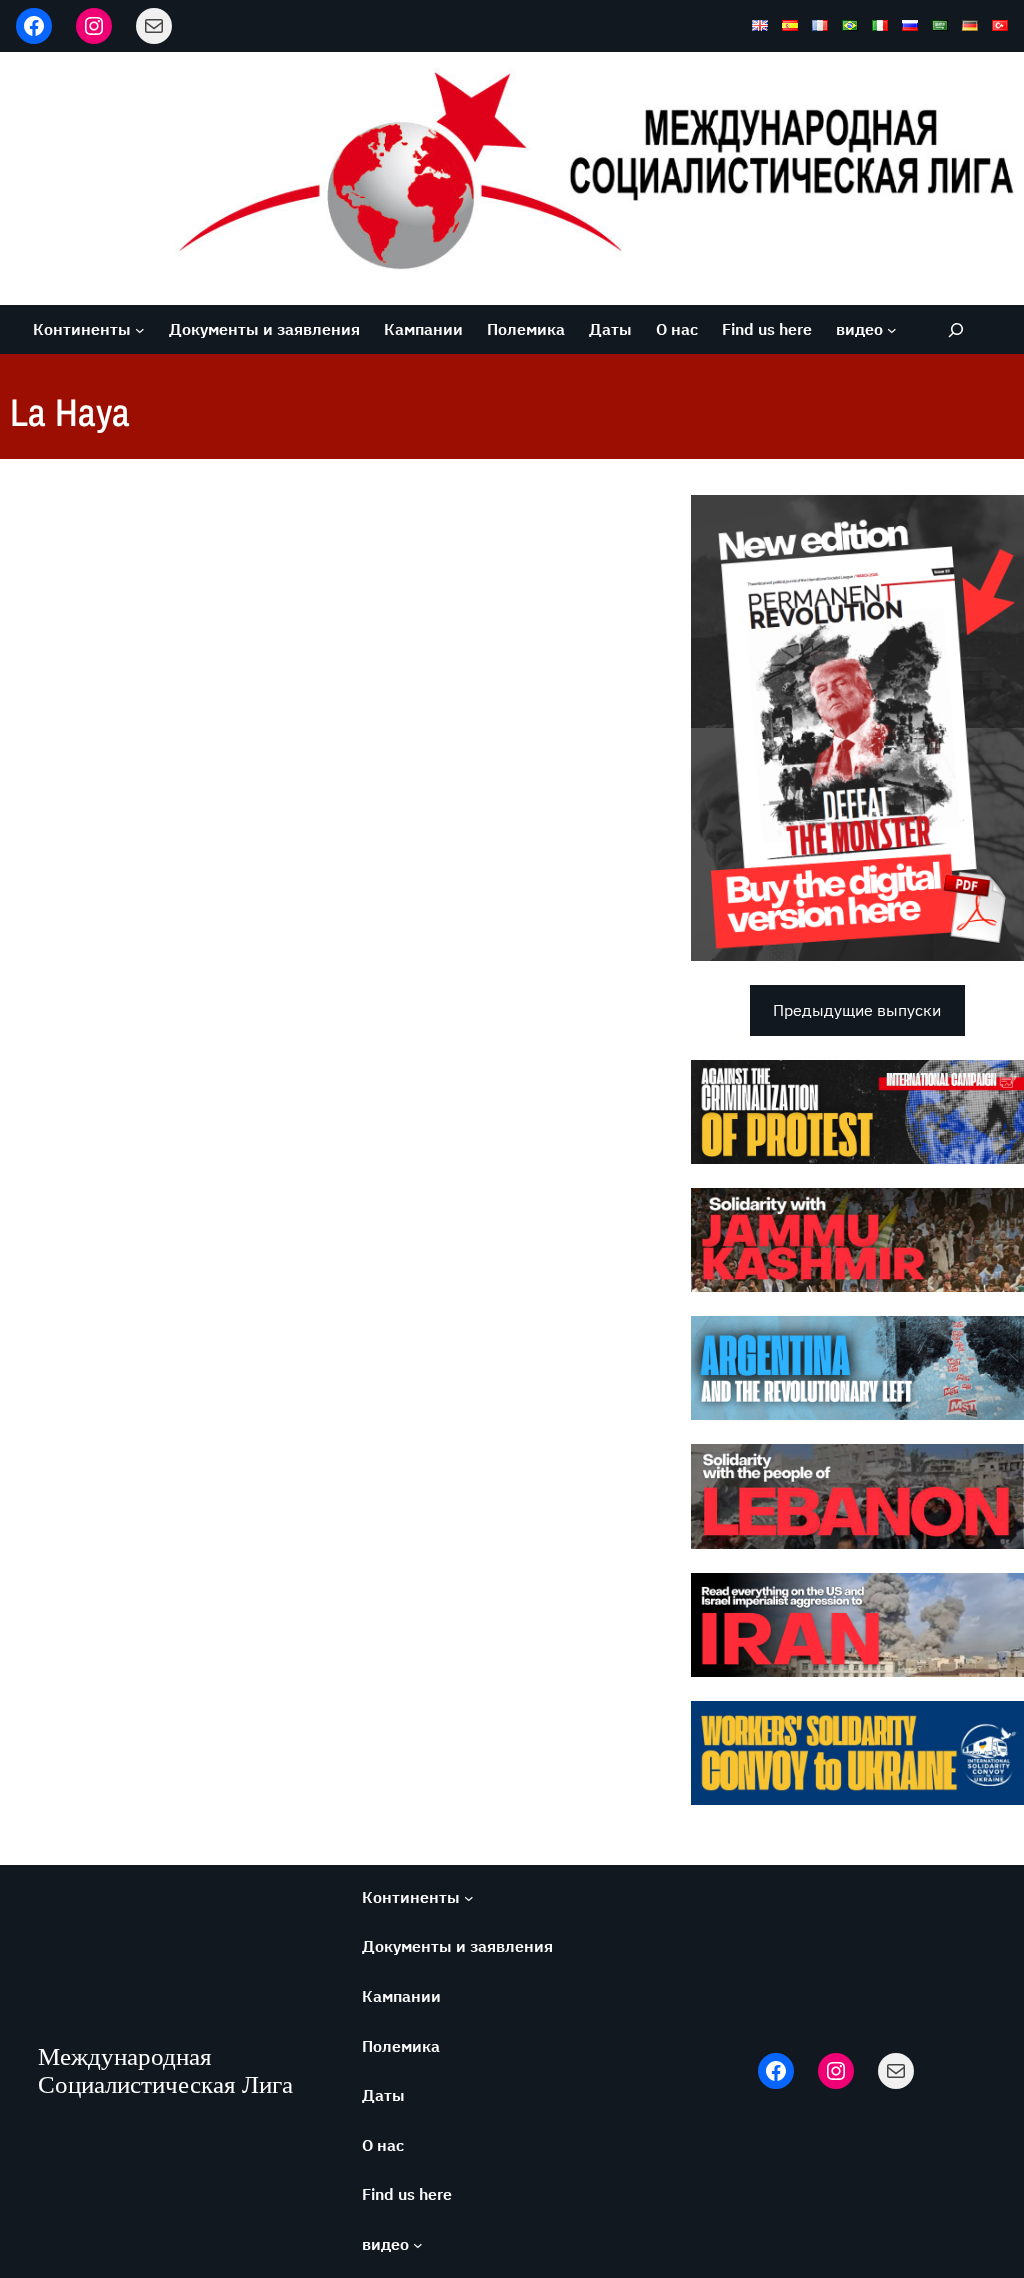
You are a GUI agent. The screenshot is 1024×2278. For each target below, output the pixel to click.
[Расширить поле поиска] (955, 329)
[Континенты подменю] (140, 330)
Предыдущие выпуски (857, 1010)
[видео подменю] (892, 330)
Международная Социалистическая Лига (165, 2070)
